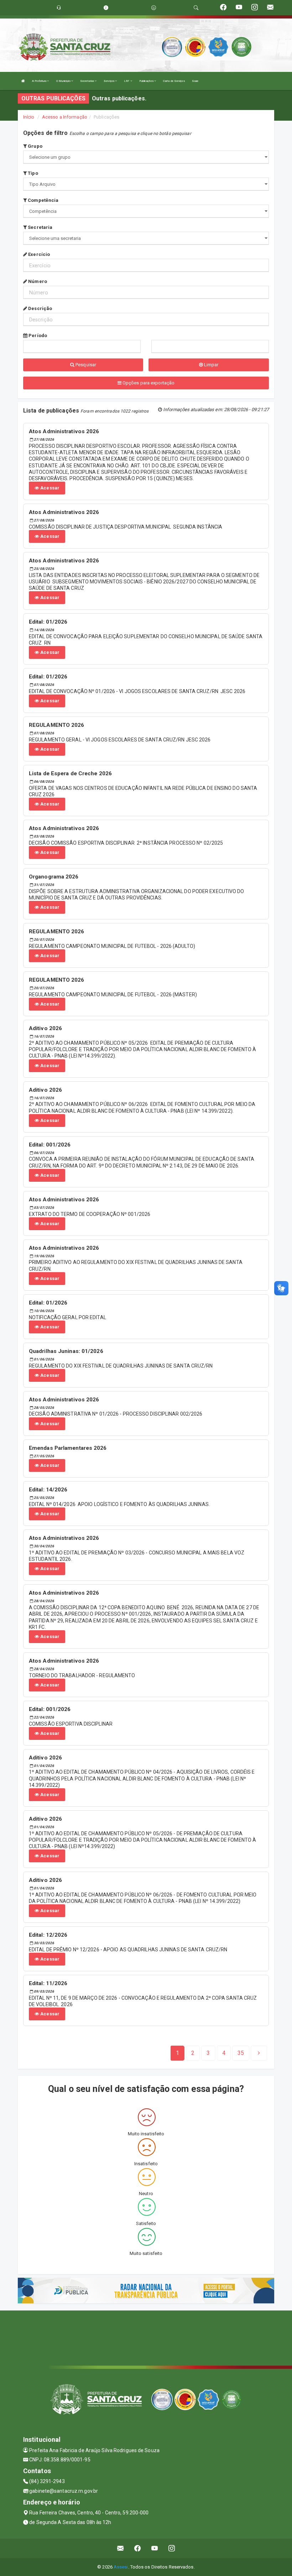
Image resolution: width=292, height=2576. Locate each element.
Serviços (109, 81)
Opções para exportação (148, 383)
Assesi (121, 2567)
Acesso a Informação (65, 117)
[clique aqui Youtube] (155, 2548)
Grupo (35, 146)
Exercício (38, 254)
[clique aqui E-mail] (121, 2548)
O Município (64, 81)
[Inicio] (23, 81)
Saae (195, 81)
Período (37, 335)
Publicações (147, 81)
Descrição (40, 308)
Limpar (211, 365)
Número (37, 281)
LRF (127, 81)
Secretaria (40, 227)
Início (29, 117)
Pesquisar (85, 365)
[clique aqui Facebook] (138, 2548)
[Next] (259, 2053)
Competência (43, 200)
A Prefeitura (40, 81)
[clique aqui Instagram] (172, 2548)
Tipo (32, 173)
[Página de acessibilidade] (154, 8)
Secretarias (87, 81)
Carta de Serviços (174, 81)
